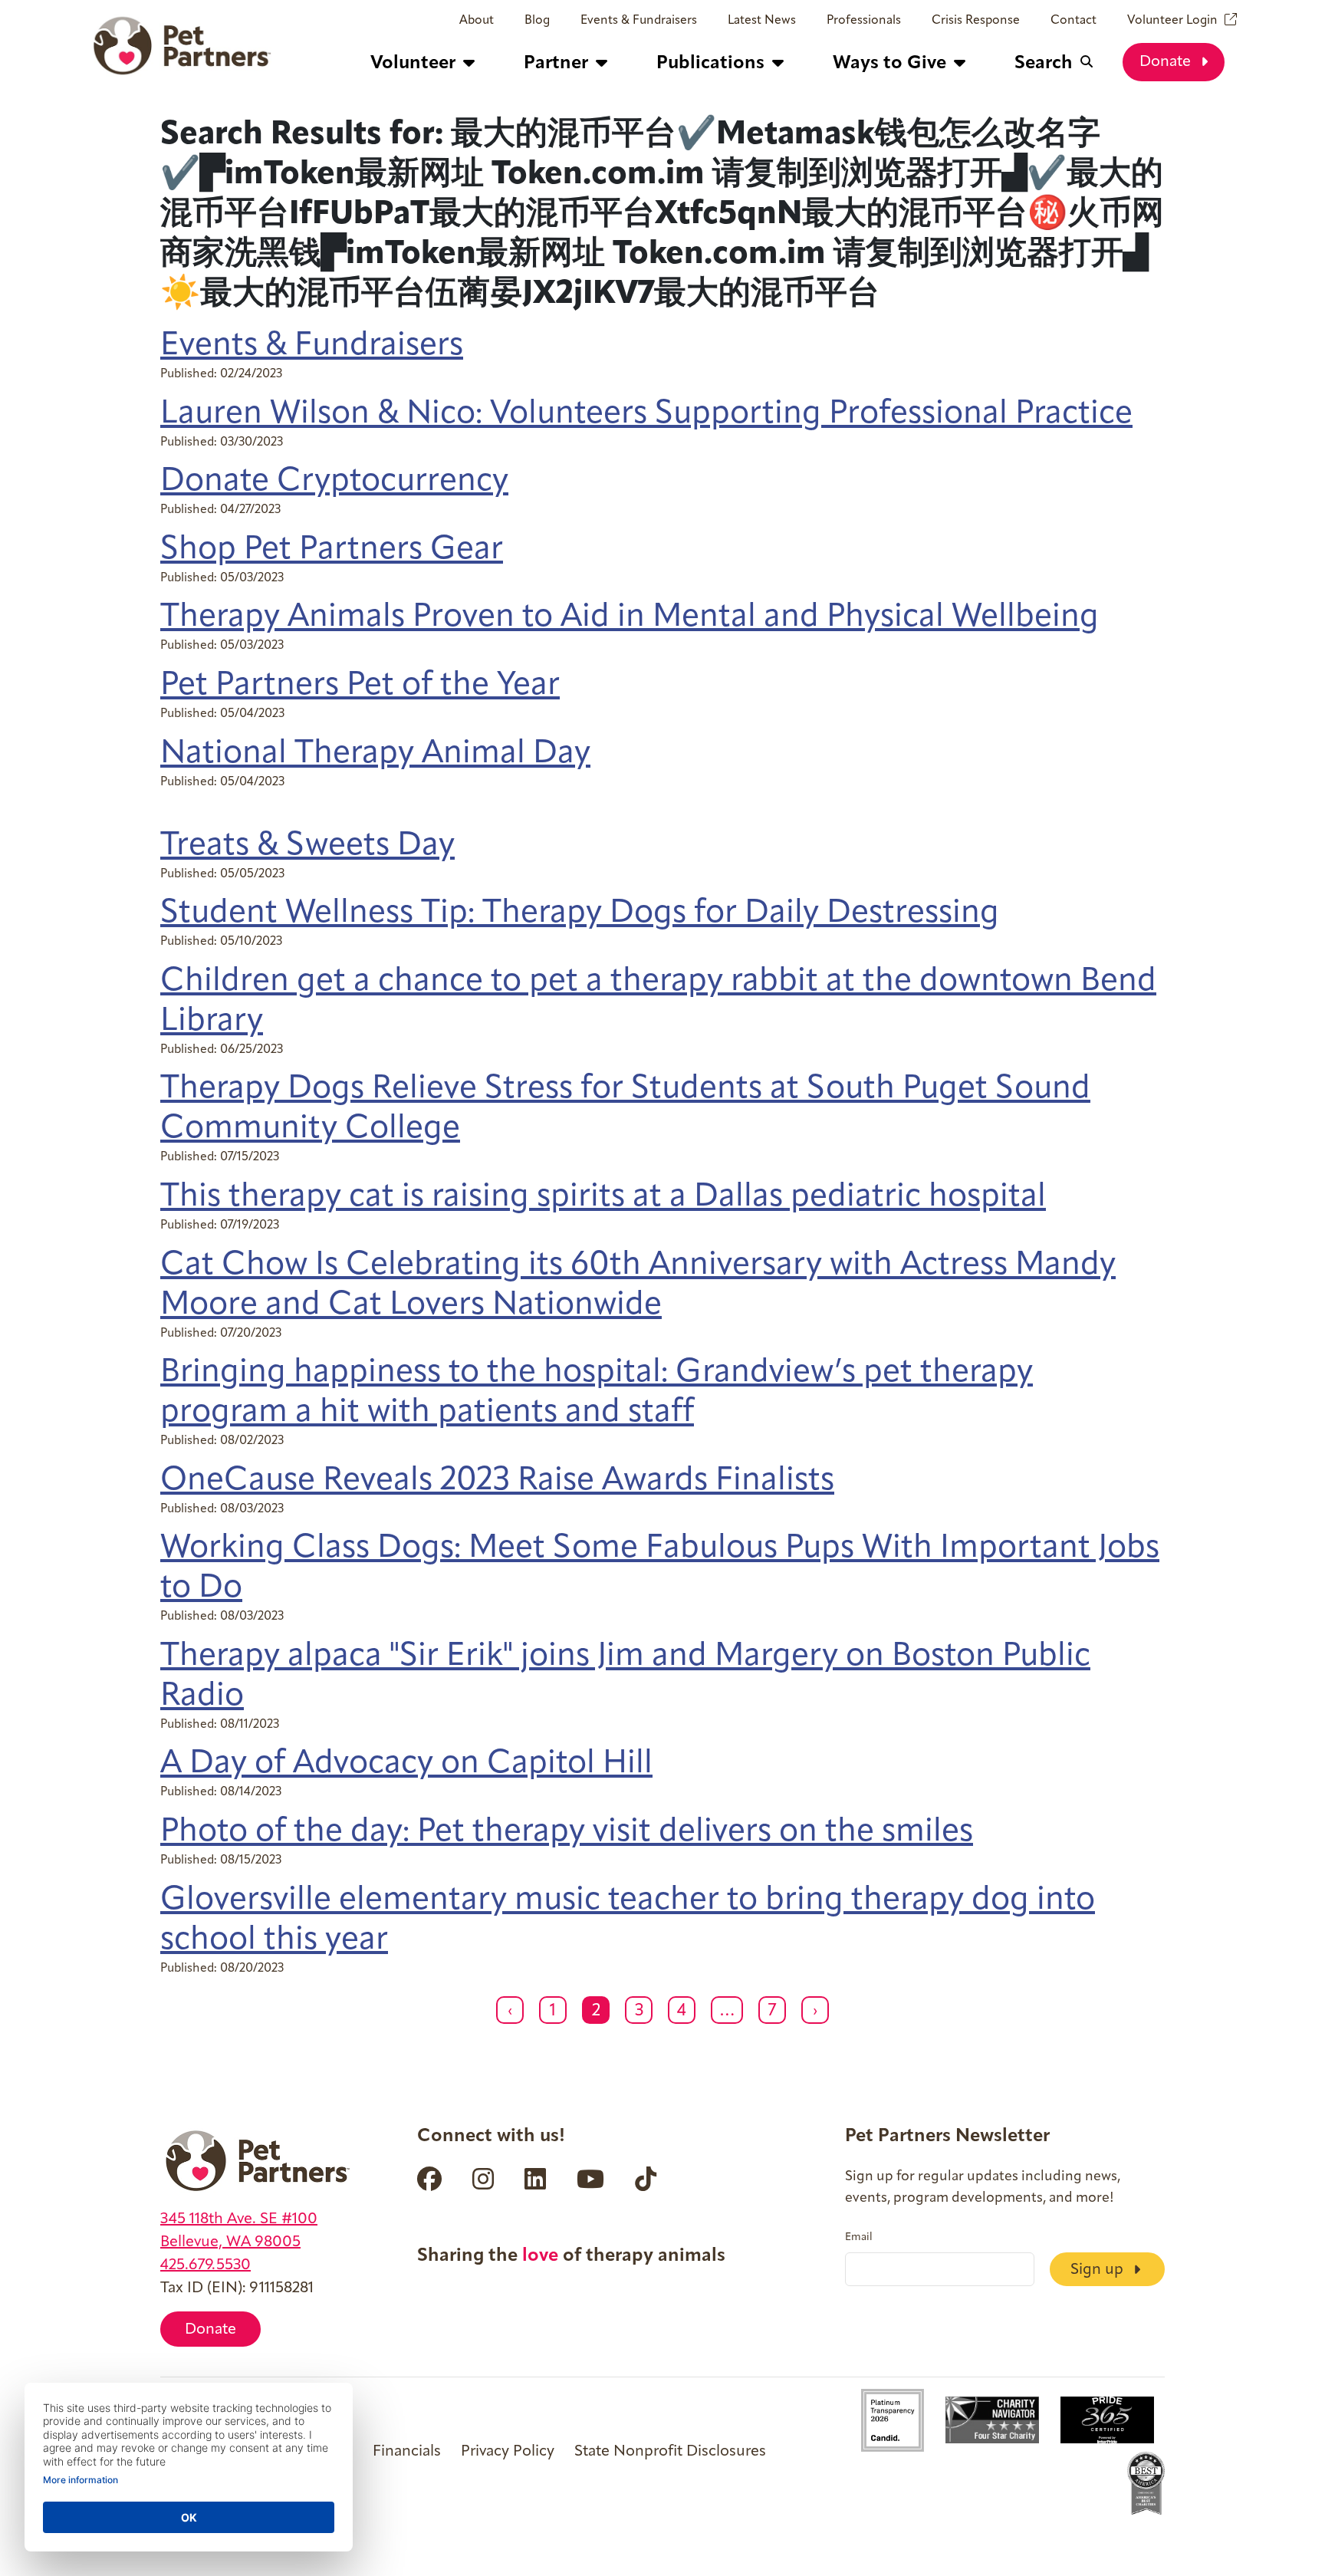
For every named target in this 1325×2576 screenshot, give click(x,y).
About (477, 21)
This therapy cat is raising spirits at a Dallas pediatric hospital (603, 1198)
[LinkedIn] (535, 2179)
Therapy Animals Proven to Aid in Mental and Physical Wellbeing (630, 618)
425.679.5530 (205, 2265)
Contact (1073, 21)
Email (859, 2238)
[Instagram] (483, 2179)
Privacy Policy (508, 2452)
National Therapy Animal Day (375, 754)
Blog (537, 21)
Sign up (1099, 2270)
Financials (407, 2452)
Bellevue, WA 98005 (230, 2242)
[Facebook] (429, 2179)
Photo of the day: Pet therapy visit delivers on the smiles (567, 1832)
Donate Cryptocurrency (334, 482)
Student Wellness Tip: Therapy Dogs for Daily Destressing (580, 914)
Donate (1167, 62)
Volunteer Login (1172, 21)
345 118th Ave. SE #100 (239, 2219)
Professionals (864, 21)
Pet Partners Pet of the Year (360, 686)
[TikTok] (646, 2179)
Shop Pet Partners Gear (332, 550)
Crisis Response (976, 21)
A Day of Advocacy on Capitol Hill (406, 1764)
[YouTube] (590, 2179)
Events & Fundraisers (639, 21)
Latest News (762, 21)
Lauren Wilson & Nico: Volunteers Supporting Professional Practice (646, 415)
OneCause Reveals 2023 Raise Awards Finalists (497, 1481)
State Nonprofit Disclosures (670, 2452)
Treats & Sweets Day (307, 846)
